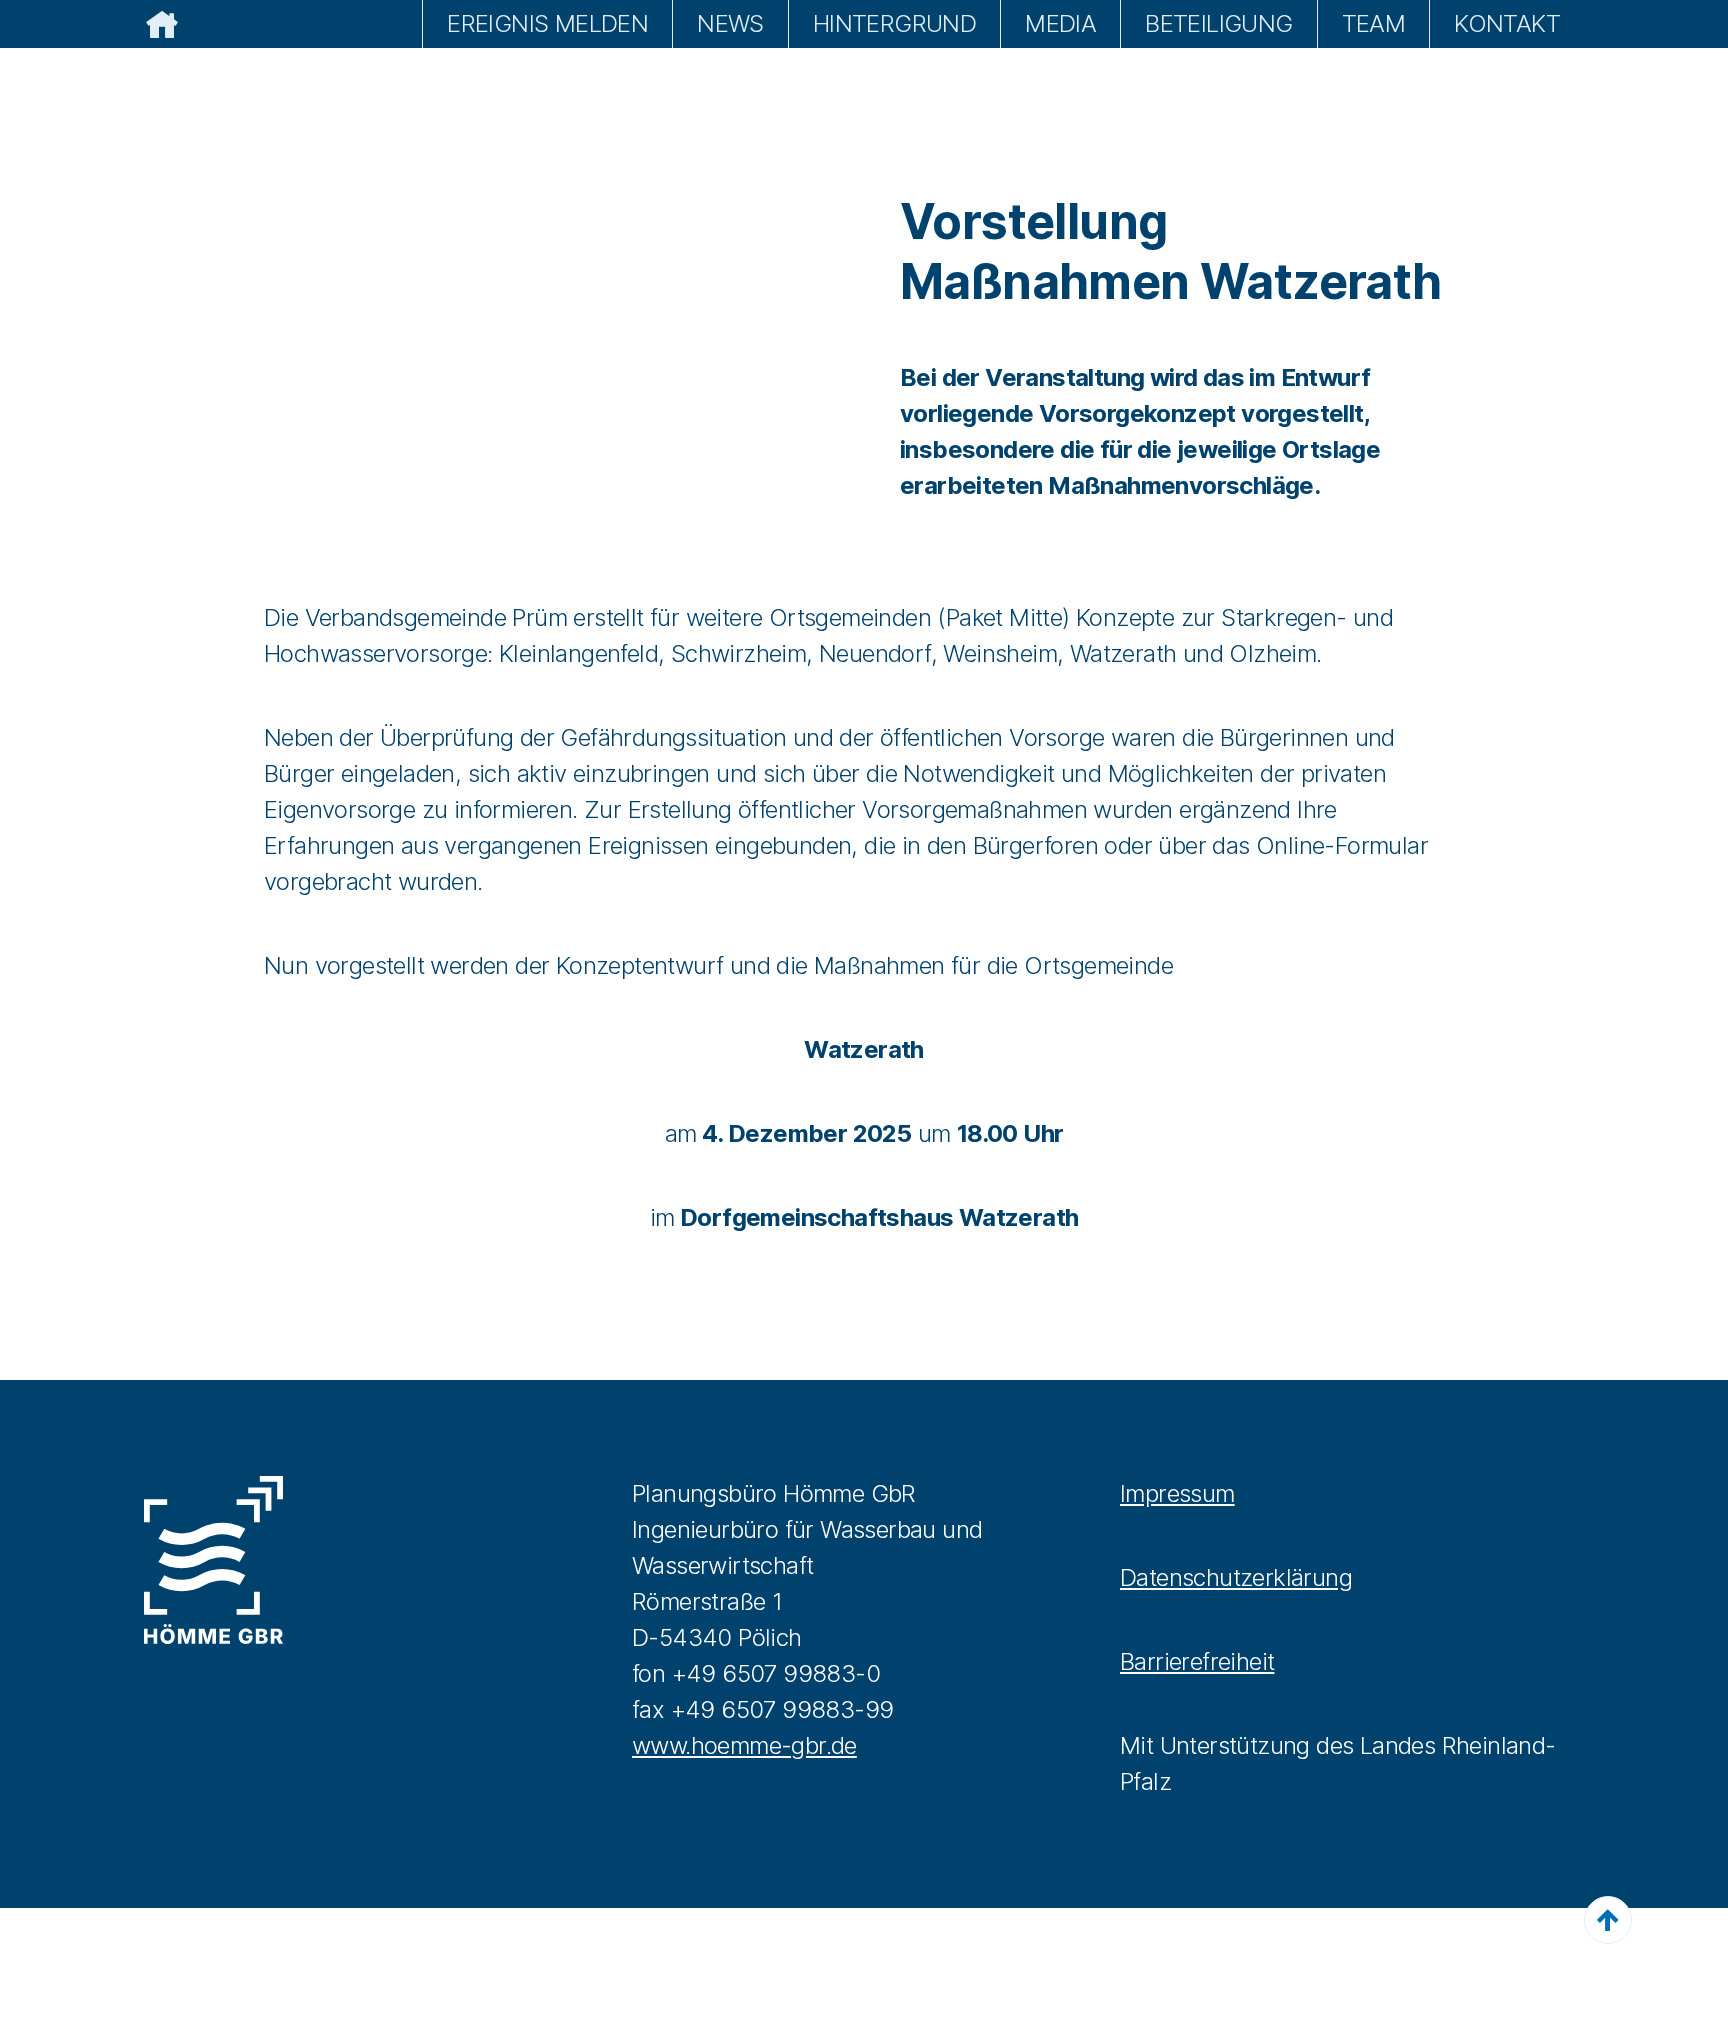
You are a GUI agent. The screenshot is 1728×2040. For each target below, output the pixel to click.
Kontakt (1507, 23)
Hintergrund (894, 23)
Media (1060, 23)
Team (1374, 23)
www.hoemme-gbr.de (744, 1745)
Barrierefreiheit (1197, 1661)
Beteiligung (1218, 23)
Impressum (1177, 1493)
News (730, 23)
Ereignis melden (547, 23)
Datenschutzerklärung (1236, 1577)
